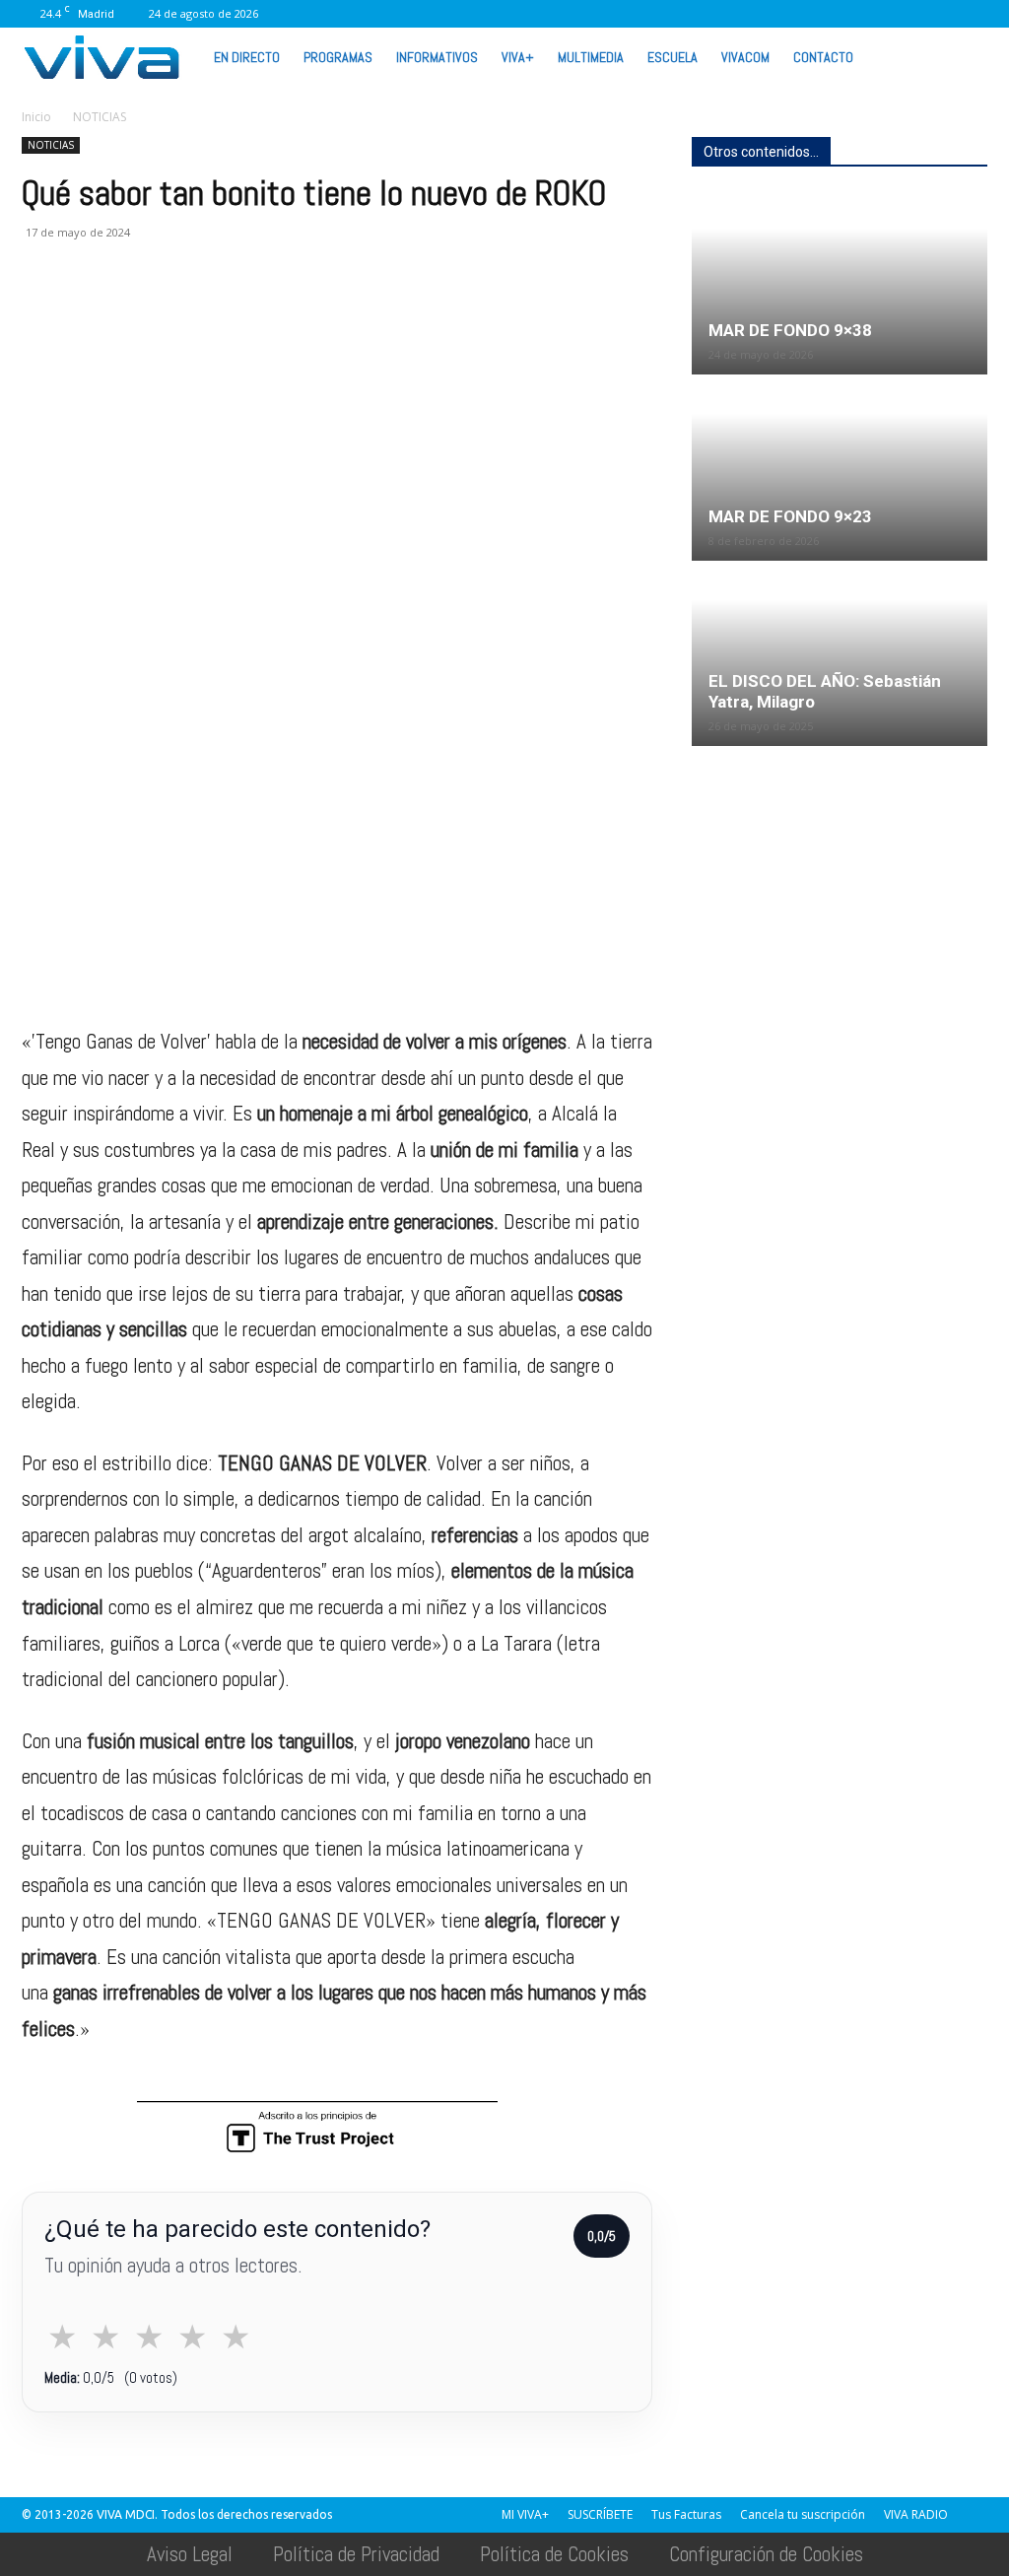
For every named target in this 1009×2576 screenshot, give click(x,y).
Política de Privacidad (356, 2554)
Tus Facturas (686, 2514)
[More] (360, 311)
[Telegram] (268, 311)
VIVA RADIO (916, 2514)
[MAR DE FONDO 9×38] (840, 283)
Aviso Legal (190, 2554)
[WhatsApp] (908, 14)
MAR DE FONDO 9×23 (790, 516)
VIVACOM (745, 57)
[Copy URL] (313, 311)
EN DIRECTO (247, 57)
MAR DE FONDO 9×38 (790, 330)
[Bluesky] (973, 14)
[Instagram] (745, 14)
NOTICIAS (51, 145)
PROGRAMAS (338, 57)
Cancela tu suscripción (803, 2514)
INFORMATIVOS (437, 57)
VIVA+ (518, 57)
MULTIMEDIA (591, 57)
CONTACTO (823, 57)
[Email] (177, 311)
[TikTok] (810, 14)
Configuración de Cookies (766, 2554)
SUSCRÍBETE (600, 2514)
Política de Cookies (554, 2554)
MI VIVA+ (525, 2514)
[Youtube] (940, 14)
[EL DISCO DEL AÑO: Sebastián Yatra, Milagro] (840, 655)
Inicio (36, 117)
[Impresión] (223, 311)
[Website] (875, 14)
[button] (964, 56)
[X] (842, 14)
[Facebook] (712, 14)
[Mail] (777, 14)
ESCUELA (673, 57)
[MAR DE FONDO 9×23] (840, 469)
